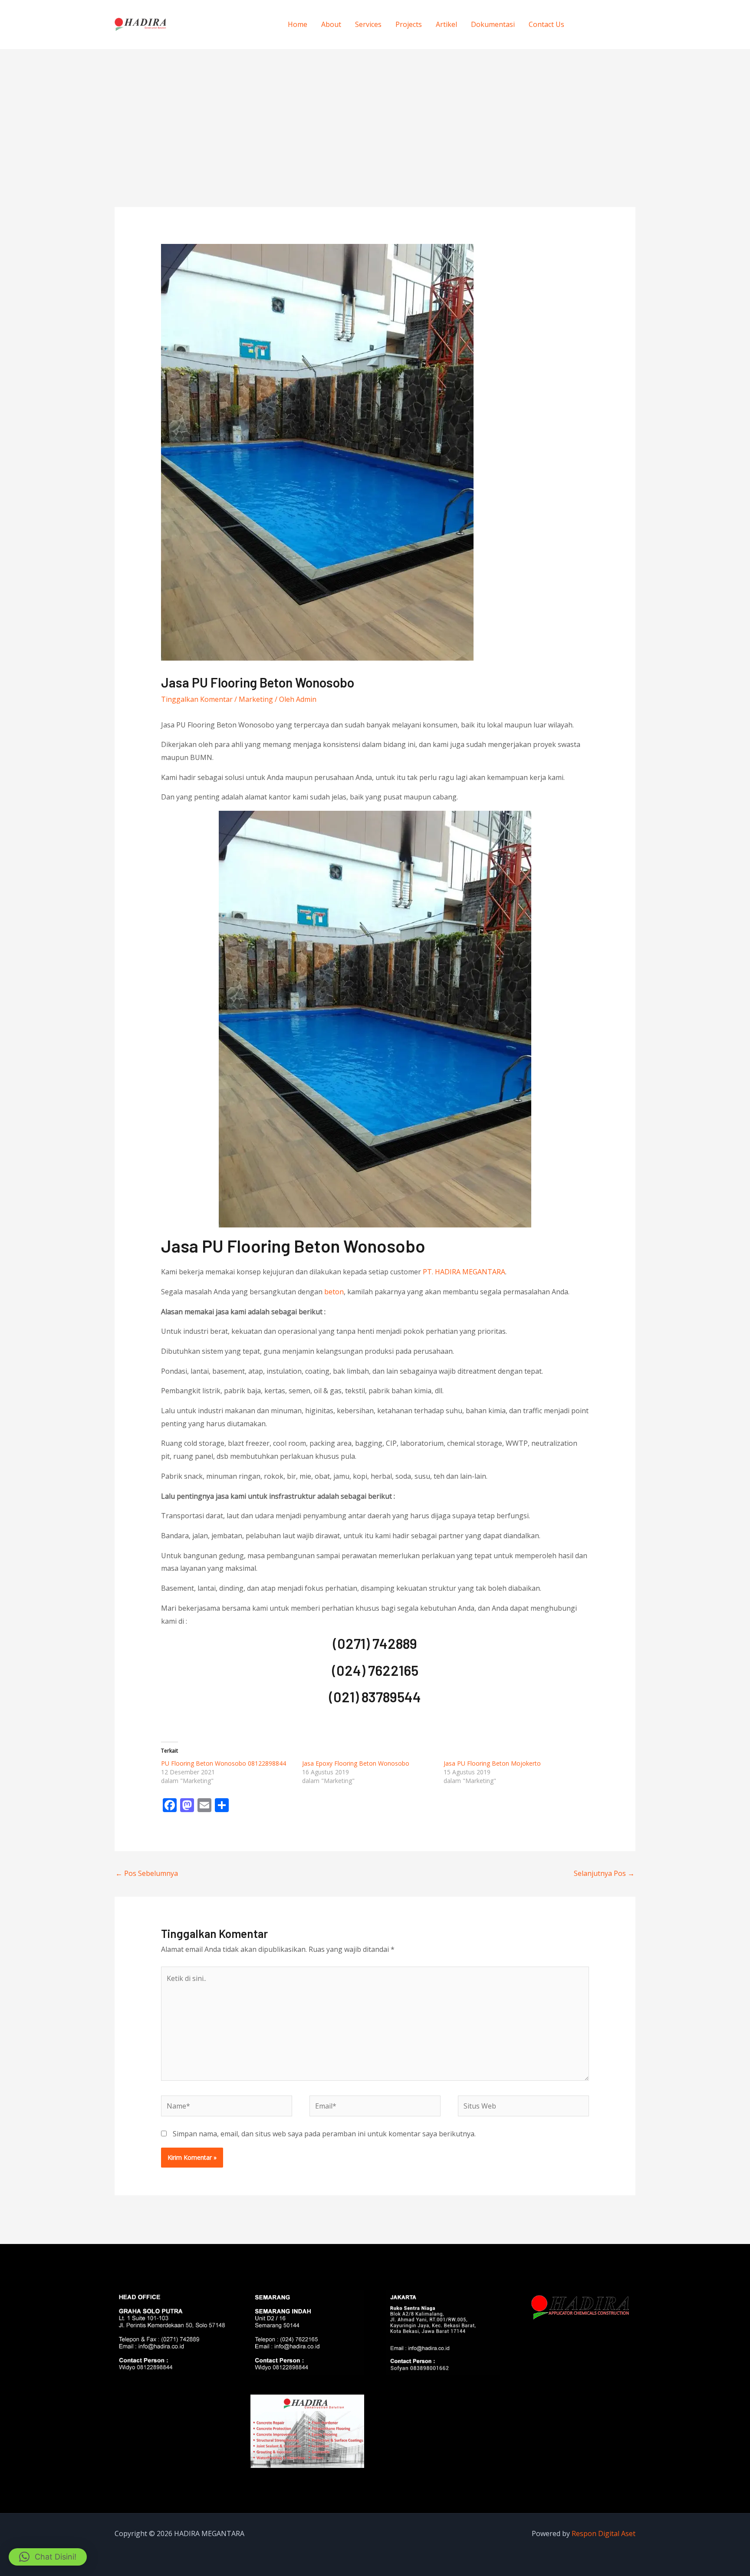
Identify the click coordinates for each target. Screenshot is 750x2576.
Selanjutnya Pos (604, 1873)
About (331, 24)
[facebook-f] (588, 23)
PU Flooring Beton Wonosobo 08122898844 (224, 1763)
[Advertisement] (375, 114)
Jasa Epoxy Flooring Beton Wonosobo (356, 1763)
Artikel (446, 24)
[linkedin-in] (623, 23)
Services (368, 24)
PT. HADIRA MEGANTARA (464, 1272)
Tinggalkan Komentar (197, 699)
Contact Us (546, 24)
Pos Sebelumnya (147, 1873)
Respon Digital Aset (604, 2533)
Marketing (256, 699)
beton (334, 1292)
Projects (409, 24)
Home (298, 24)
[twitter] (606, 23)
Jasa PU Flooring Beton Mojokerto (492, 1763)
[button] (48, 2557)
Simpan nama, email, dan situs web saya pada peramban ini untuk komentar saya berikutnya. (324, 2134)
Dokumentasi (493, 24)
